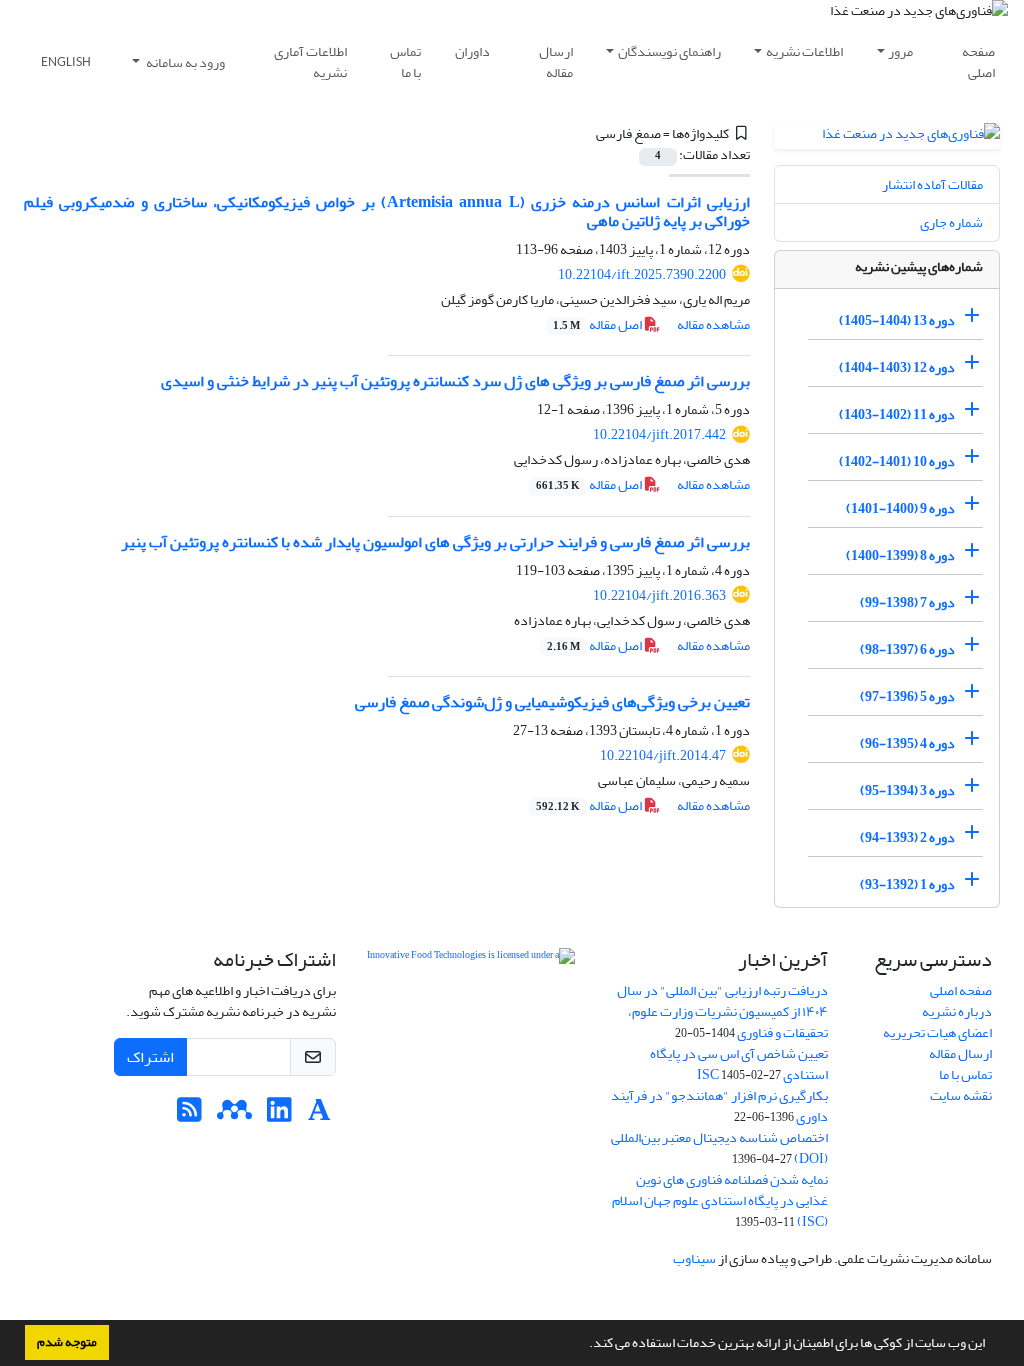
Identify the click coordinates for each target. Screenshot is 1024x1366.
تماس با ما (405, 62)
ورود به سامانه (184, 62)
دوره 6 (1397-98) (907, 649)
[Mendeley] (234, 1115)
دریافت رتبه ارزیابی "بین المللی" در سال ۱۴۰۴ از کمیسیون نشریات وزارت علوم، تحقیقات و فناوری (722, 1011)
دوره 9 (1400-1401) (900, 508)
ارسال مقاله (556, 62)
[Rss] (189, 1115)
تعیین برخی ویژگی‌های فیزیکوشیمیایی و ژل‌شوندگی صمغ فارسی (552, 702)
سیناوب (694, 1258)
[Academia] (319, 1115)
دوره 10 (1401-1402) (897, 461)
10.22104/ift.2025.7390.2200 (642, 274)
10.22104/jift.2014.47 (663, 755)
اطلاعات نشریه (804, 51)
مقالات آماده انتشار (932, 184)
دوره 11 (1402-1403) (897, 414)
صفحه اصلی (978, 62)
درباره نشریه (957, 1011)
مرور (900, 51)
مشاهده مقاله (713, 324)
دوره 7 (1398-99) (907, 602)
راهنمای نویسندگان (669, 51)
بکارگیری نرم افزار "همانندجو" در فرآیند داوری (719, 1106)
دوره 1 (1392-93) (907, 884)
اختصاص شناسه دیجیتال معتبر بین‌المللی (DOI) (719, 1148)
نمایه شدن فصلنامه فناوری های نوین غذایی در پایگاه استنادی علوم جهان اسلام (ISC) (720, 1200)
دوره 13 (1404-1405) (897, 320)
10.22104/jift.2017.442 (659, 434)
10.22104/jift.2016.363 (659, 595)
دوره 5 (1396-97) (907, 696)
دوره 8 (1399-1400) (900, 555)
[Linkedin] (279, 1115)
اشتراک (150, 1057)
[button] (584, 1345)
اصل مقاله (598, 324)
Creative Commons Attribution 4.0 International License (471, 1027)
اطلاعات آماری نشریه (310, 62)
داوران (472, 51)
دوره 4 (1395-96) (907, 743)
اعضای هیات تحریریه (937, 1032)
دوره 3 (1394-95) (907, 790)
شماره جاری (951, 222)
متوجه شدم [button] (67, 1342)
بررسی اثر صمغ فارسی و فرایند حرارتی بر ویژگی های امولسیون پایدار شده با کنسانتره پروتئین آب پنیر (435, 542)
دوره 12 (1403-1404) (897, 367)
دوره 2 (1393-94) (907, 837)
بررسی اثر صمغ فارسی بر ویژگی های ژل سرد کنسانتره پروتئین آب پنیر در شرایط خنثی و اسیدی (455, 381)
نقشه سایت (961, 1095)
